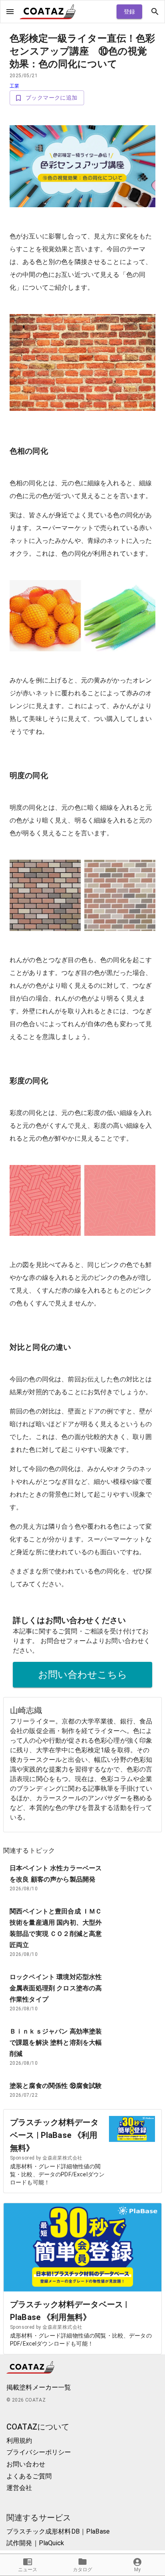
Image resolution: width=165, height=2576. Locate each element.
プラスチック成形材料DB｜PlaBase (58, 2531)
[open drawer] (10, 12)
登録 (130, 12)
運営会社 (19, 2488)
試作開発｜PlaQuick (35, 2543)
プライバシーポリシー (39, 2452)
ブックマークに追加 (52, 98)
